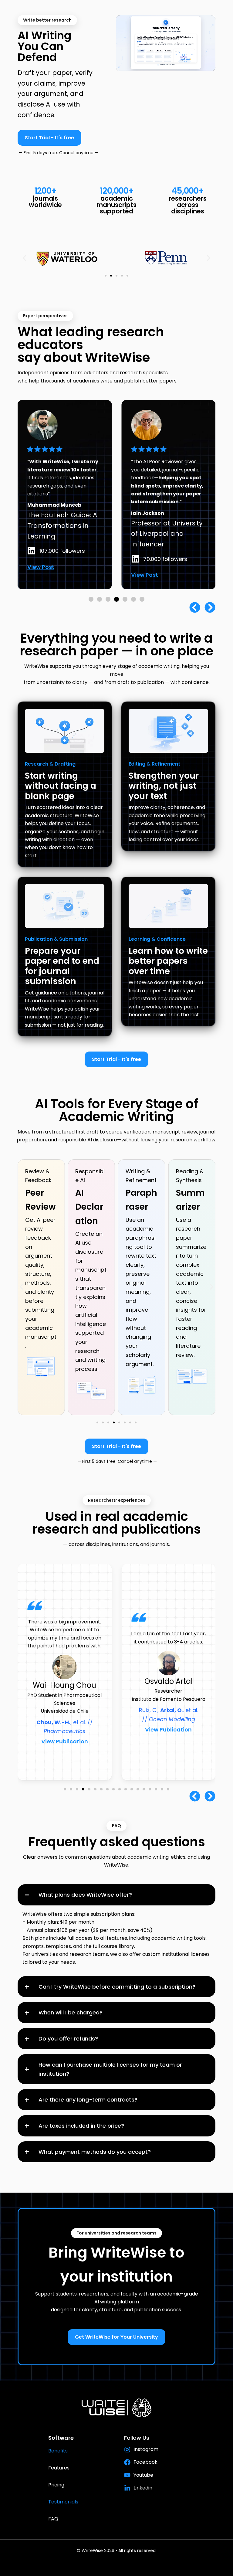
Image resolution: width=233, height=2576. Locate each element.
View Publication (65, 1730)
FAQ (53, 2519)
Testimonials (63, 2502)
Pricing (56, 2485)
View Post (41, 575)
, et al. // (169, 1731)
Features (59, 2468)
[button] (24, 258)
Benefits (58, 2451)
